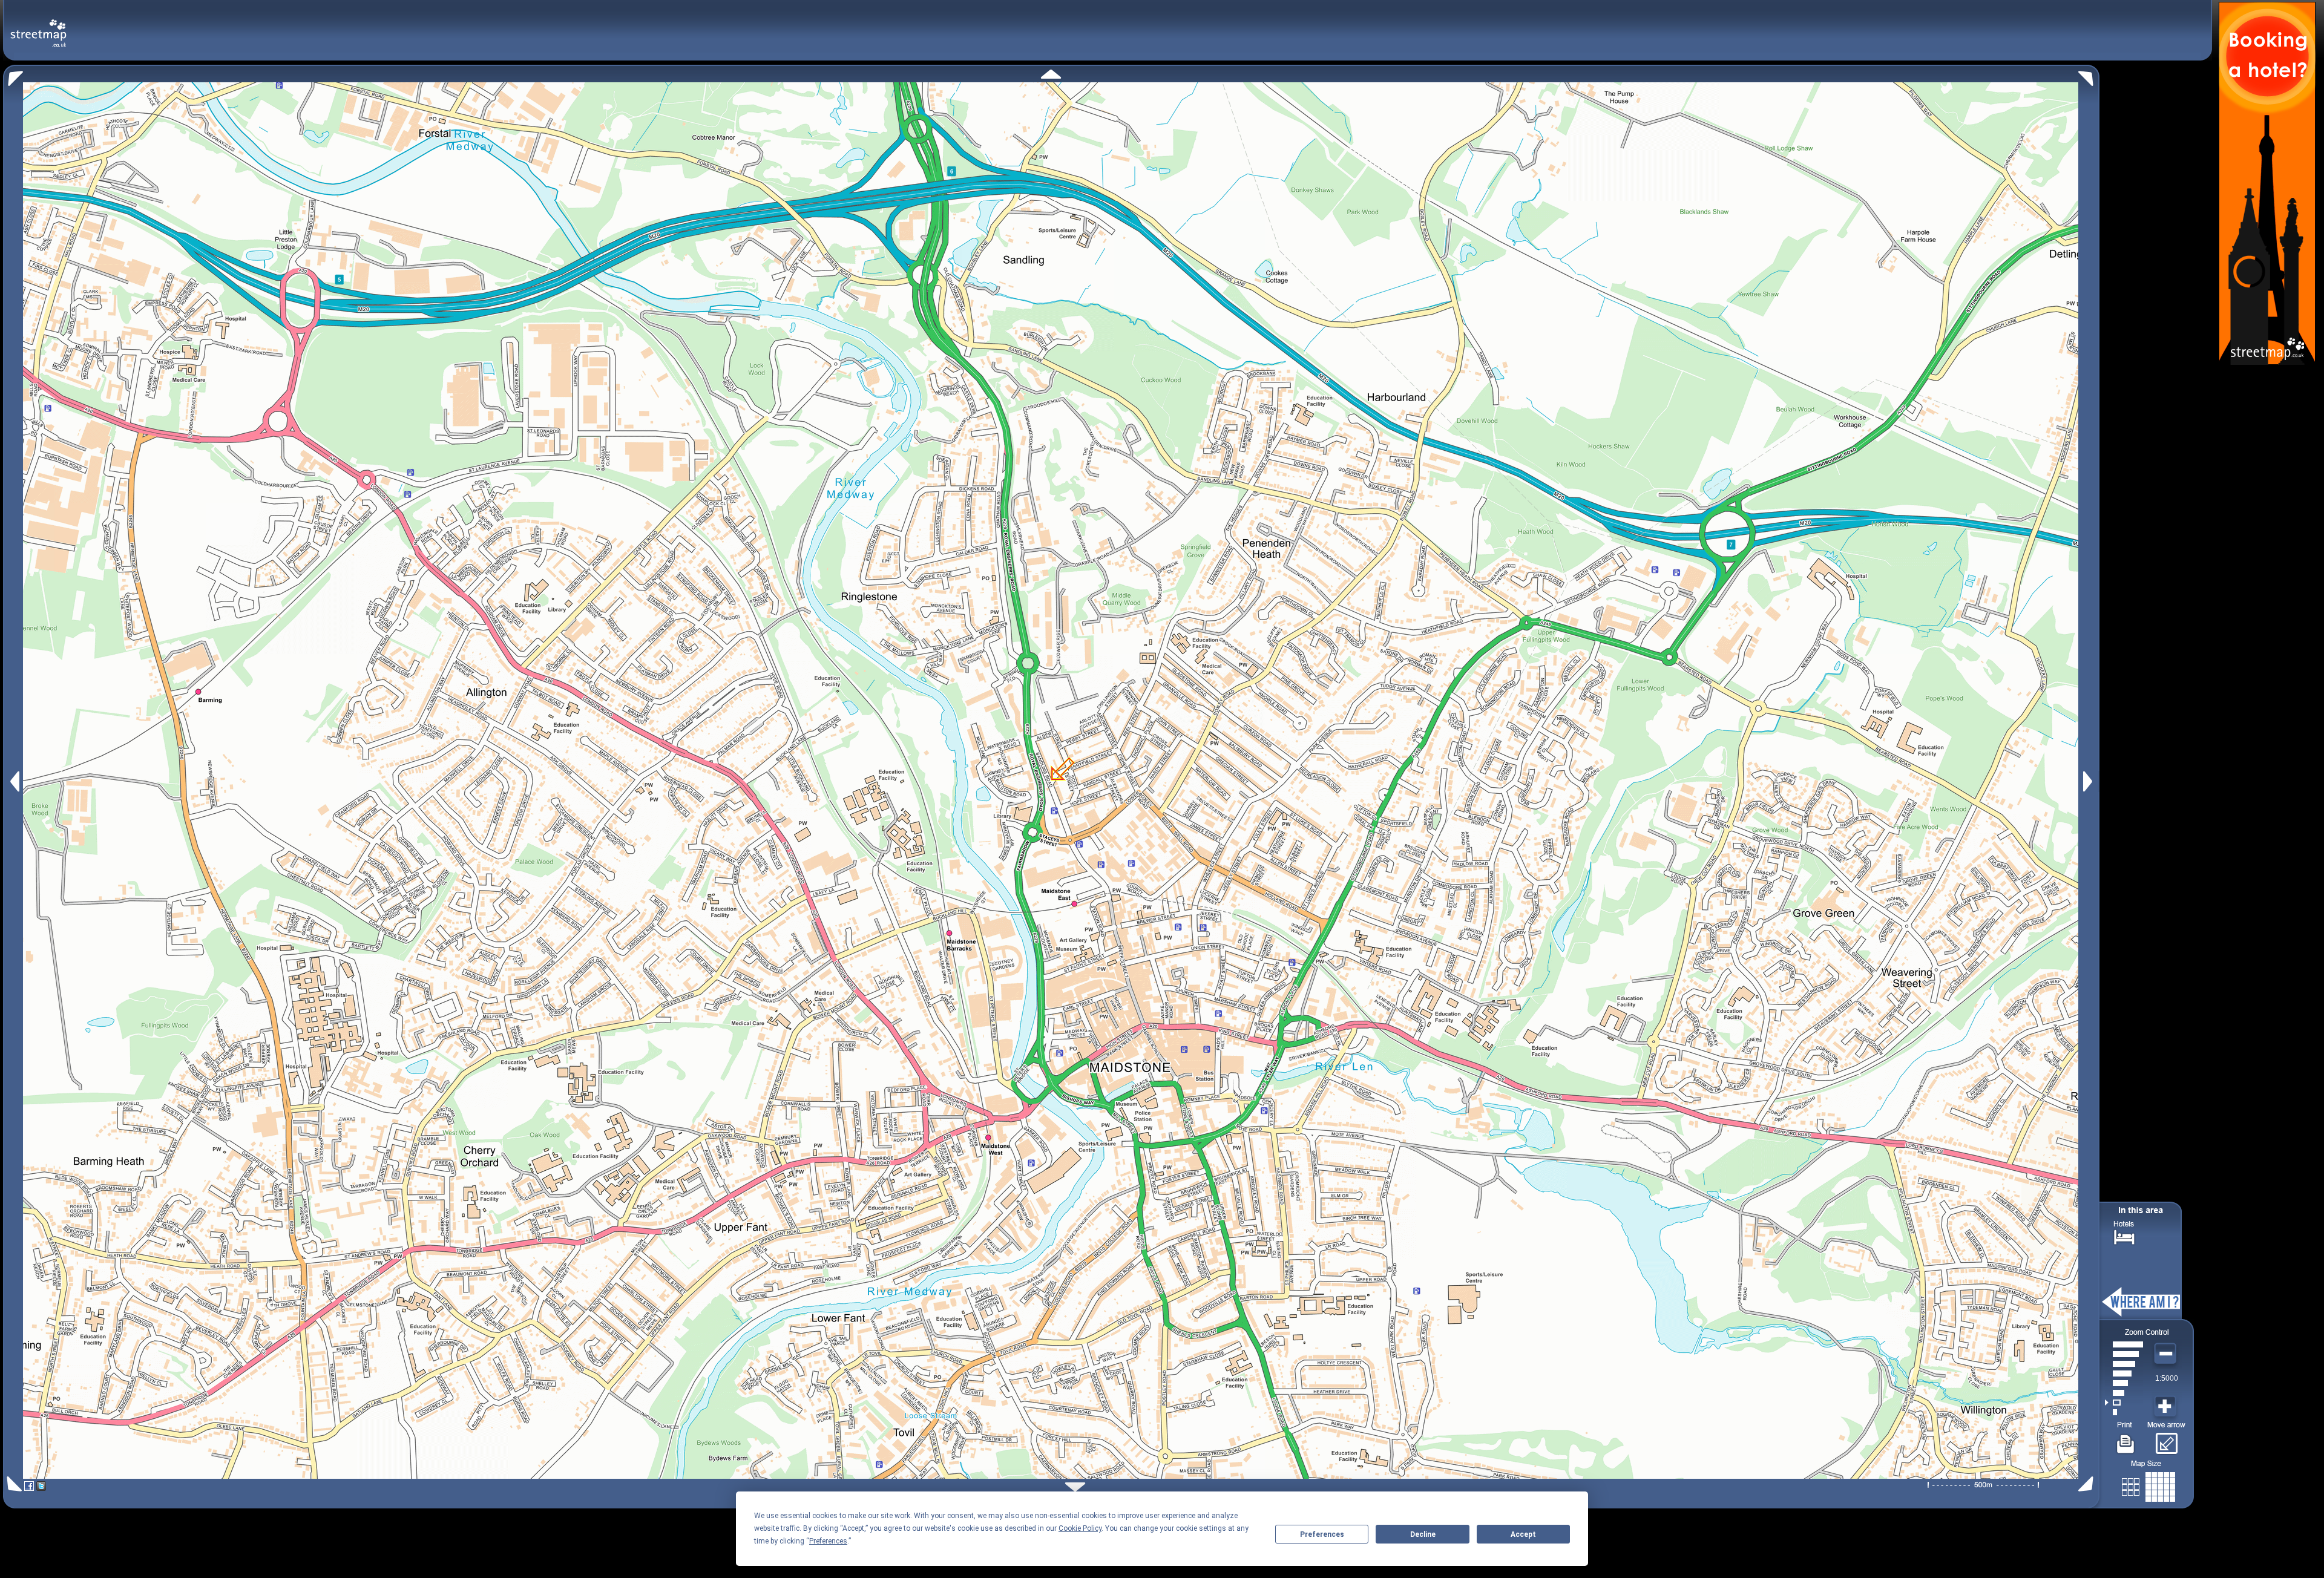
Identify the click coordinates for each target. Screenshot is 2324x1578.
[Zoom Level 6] (2124, 1364)
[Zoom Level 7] (2124, 1354)
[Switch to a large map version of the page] (2148, 1485)
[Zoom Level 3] (2124, 1393)
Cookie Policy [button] (1080, 1528)
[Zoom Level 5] (2124, 1373)
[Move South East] (2088, 1484)
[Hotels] (2124, 1236)
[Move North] (1051, 74)
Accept (1523, 1534)
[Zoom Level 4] (2124, 1383)
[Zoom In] (2167, 1407)
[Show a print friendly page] (2126, 1439)
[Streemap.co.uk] (38, 26)
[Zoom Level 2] (2124, 1403)
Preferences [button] (828, 1541)
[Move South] (1075, 1487)
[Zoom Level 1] (2124, 1412)
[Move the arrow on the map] (2166, 1439)
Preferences (1322, 1534)
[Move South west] (12, 1484)
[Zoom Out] (2167, 1354)
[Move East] (2089, 781)
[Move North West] (13, 75)
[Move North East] (2089, 75)
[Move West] (14, 781)
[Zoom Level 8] (2124, 1344)
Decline (1423, 1534)
